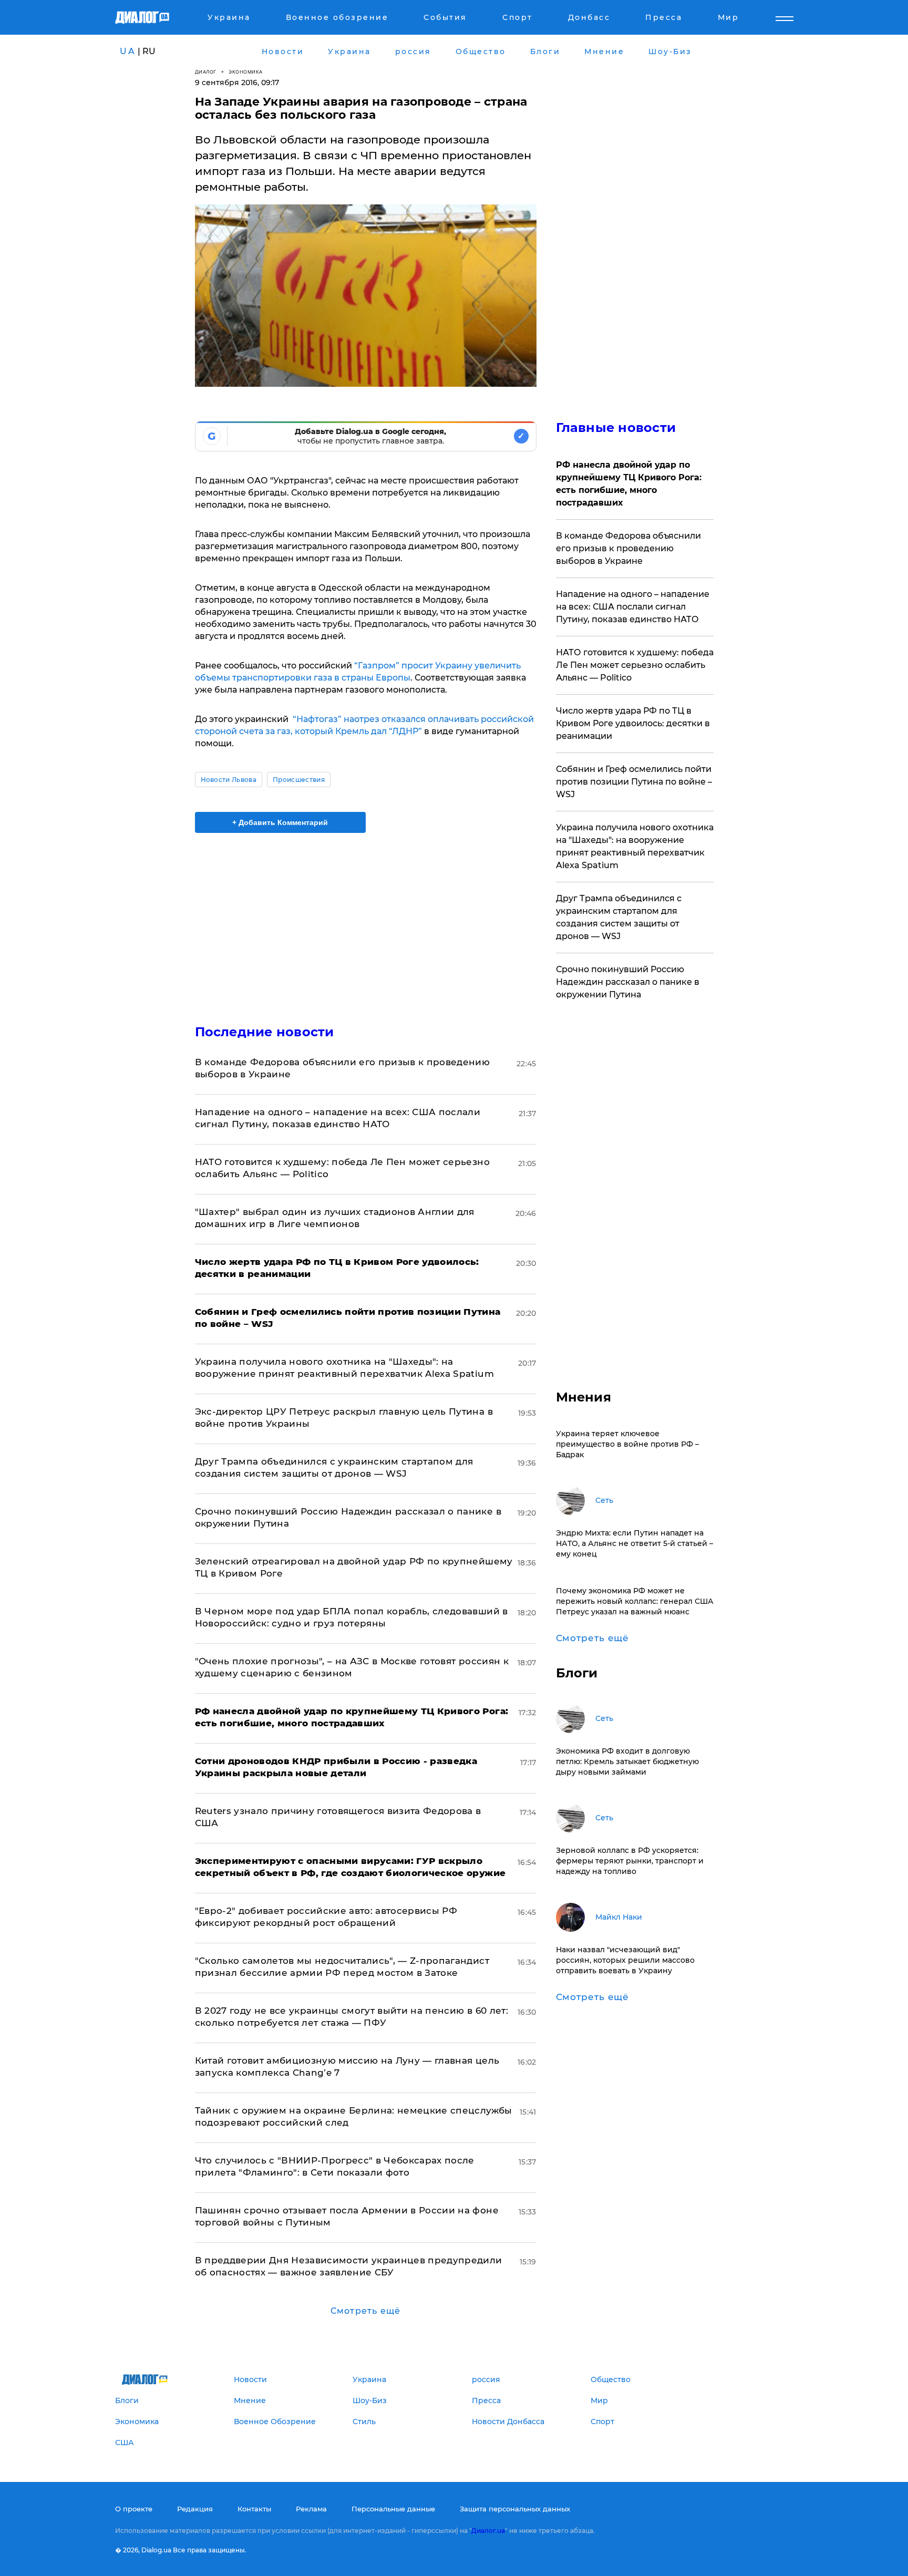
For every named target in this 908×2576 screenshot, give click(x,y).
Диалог (206, 72)
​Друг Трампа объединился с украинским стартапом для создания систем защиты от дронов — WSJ (619, 917)
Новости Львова (229, 780)
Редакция (195, 2509)
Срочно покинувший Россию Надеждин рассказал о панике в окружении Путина (628, 982)
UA (128, 51)
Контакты (254, 2509)
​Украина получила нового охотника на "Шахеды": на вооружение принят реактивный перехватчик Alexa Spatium (635, 846)
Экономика (246, 72)
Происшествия (299, 780)
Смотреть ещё (365, 2311)
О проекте (134, 2509)
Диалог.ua (488, 2531)
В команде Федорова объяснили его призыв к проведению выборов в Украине (628, 548)
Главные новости (616, 427)
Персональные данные (393, 2509)
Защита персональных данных (515, 2509)
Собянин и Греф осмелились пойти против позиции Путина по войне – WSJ (634, 782)
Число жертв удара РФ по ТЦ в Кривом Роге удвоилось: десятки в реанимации (633, 723)
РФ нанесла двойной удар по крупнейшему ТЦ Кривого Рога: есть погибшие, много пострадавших (629, 484)
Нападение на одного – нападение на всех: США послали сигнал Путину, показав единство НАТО (633, 607)
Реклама (311, 2509)
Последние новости (265, 1032)
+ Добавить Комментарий (280, 822)
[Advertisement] (366, 920)
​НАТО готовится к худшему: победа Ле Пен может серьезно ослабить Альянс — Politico (635, 665)
